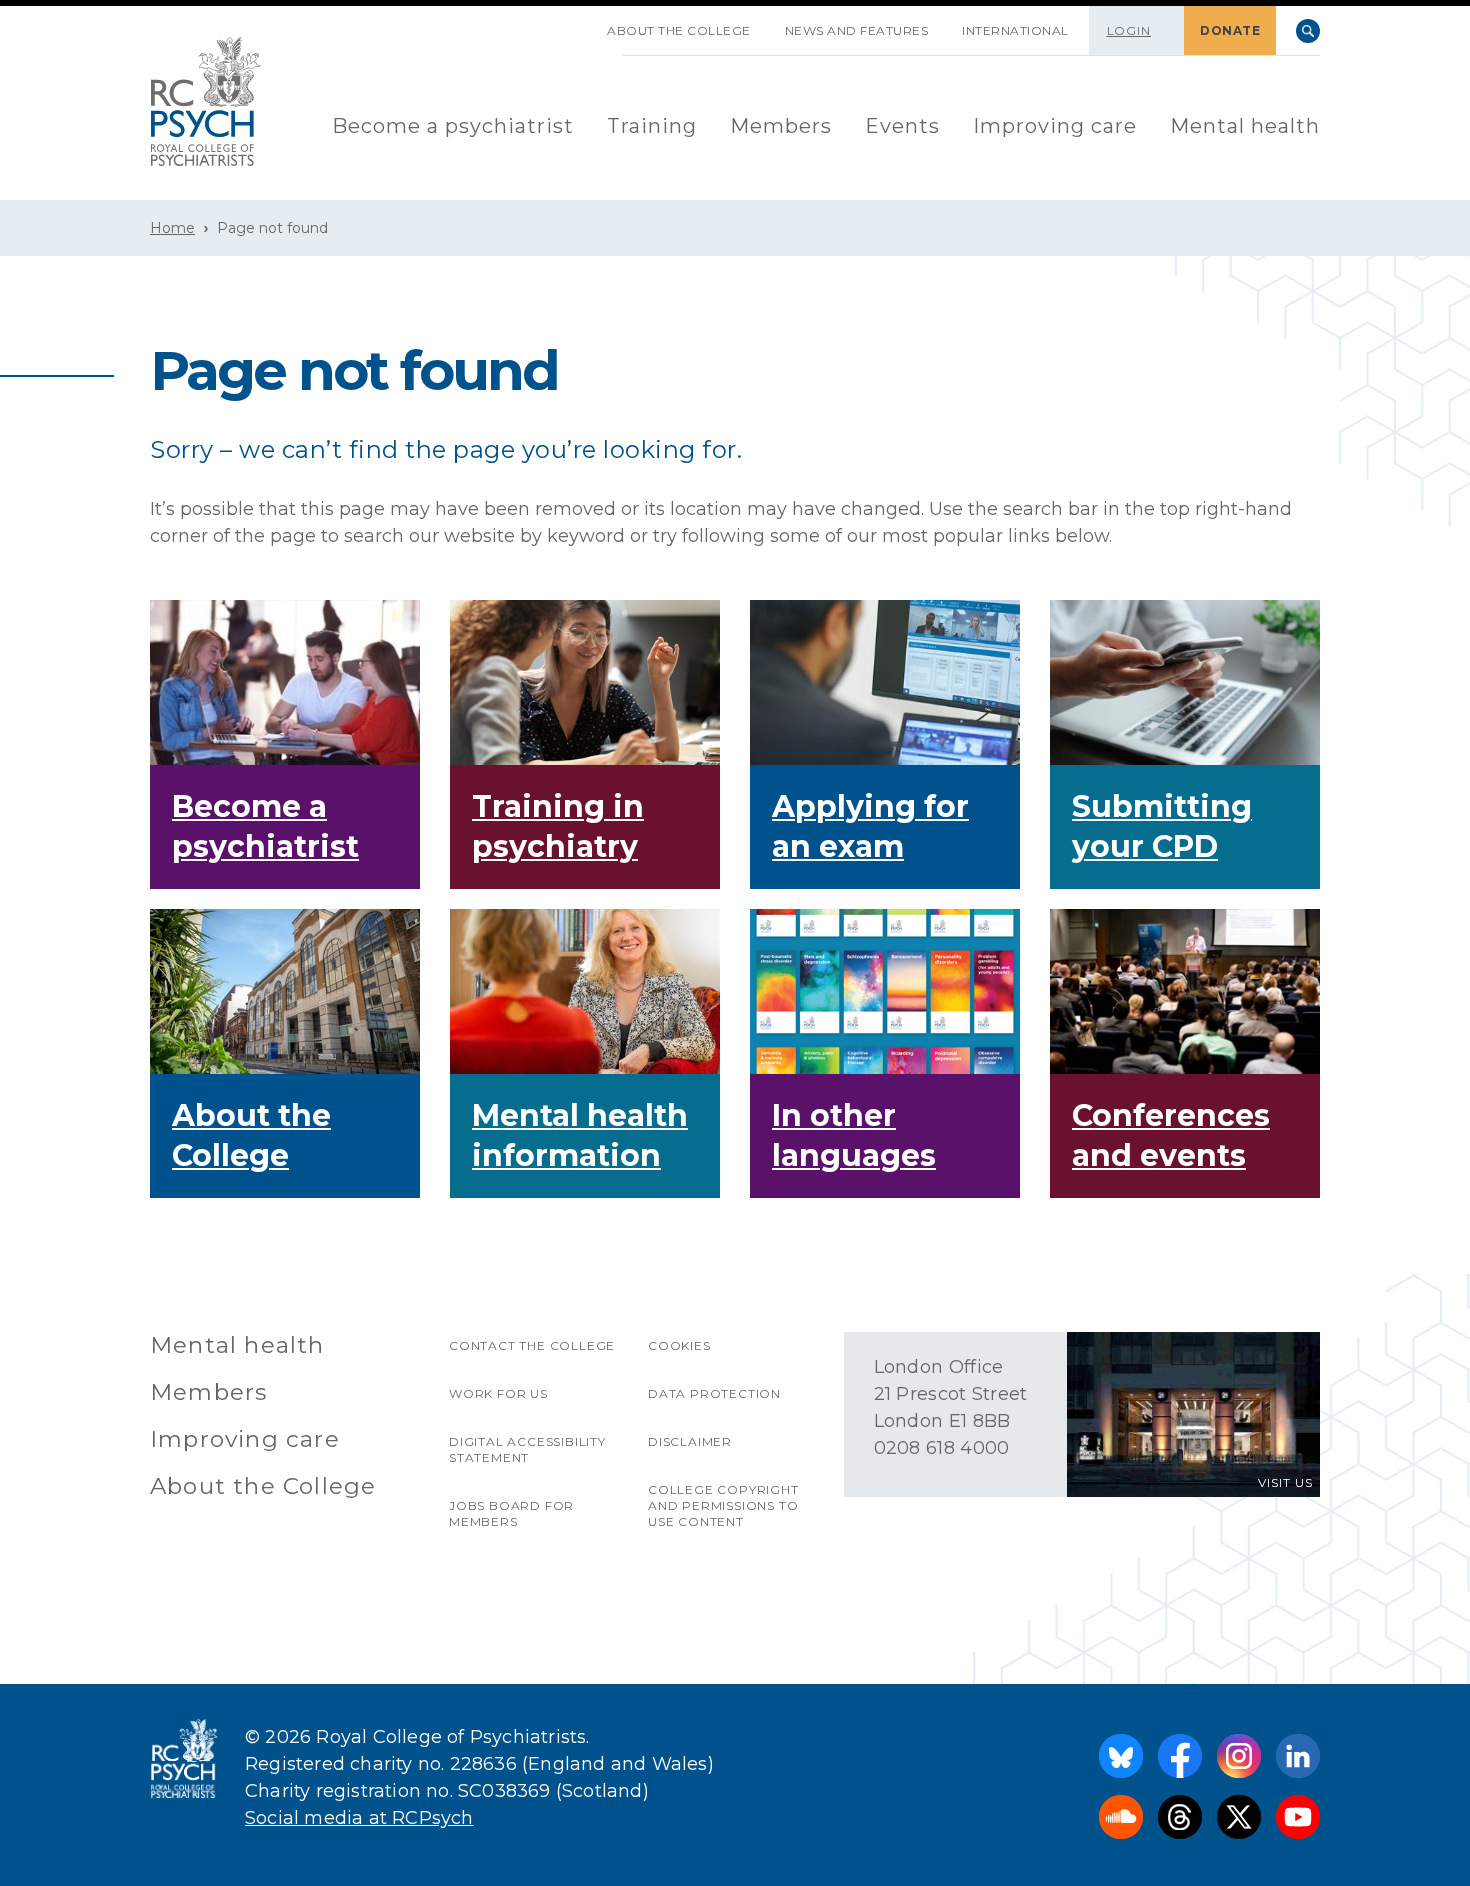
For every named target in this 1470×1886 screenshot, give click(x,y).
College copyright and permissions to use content (723, 1505)
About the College (679, 30)
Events (902, 126)
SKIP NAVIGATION (573, 23)
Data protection (714, 1393)
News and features (857, 30)
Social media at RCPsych (359, 1818)
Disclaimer (690, 1441)
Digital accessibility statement (527, 1449)
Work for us (498, 1393)
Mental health (1245, 126)
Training (652, 126)
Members (781, 126)
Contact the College (532, 1345)
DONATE (1230, 30)
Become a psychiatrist (453, 126)
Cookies (679, 1345)
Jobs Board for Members (511, 1513)
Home (172, 228)
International (1015, 30)
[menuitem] (453, 127)
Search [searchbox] (1308, 31)
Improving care (1055, 126)
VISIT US (1285, 1482)
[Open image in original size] (206, 101)
